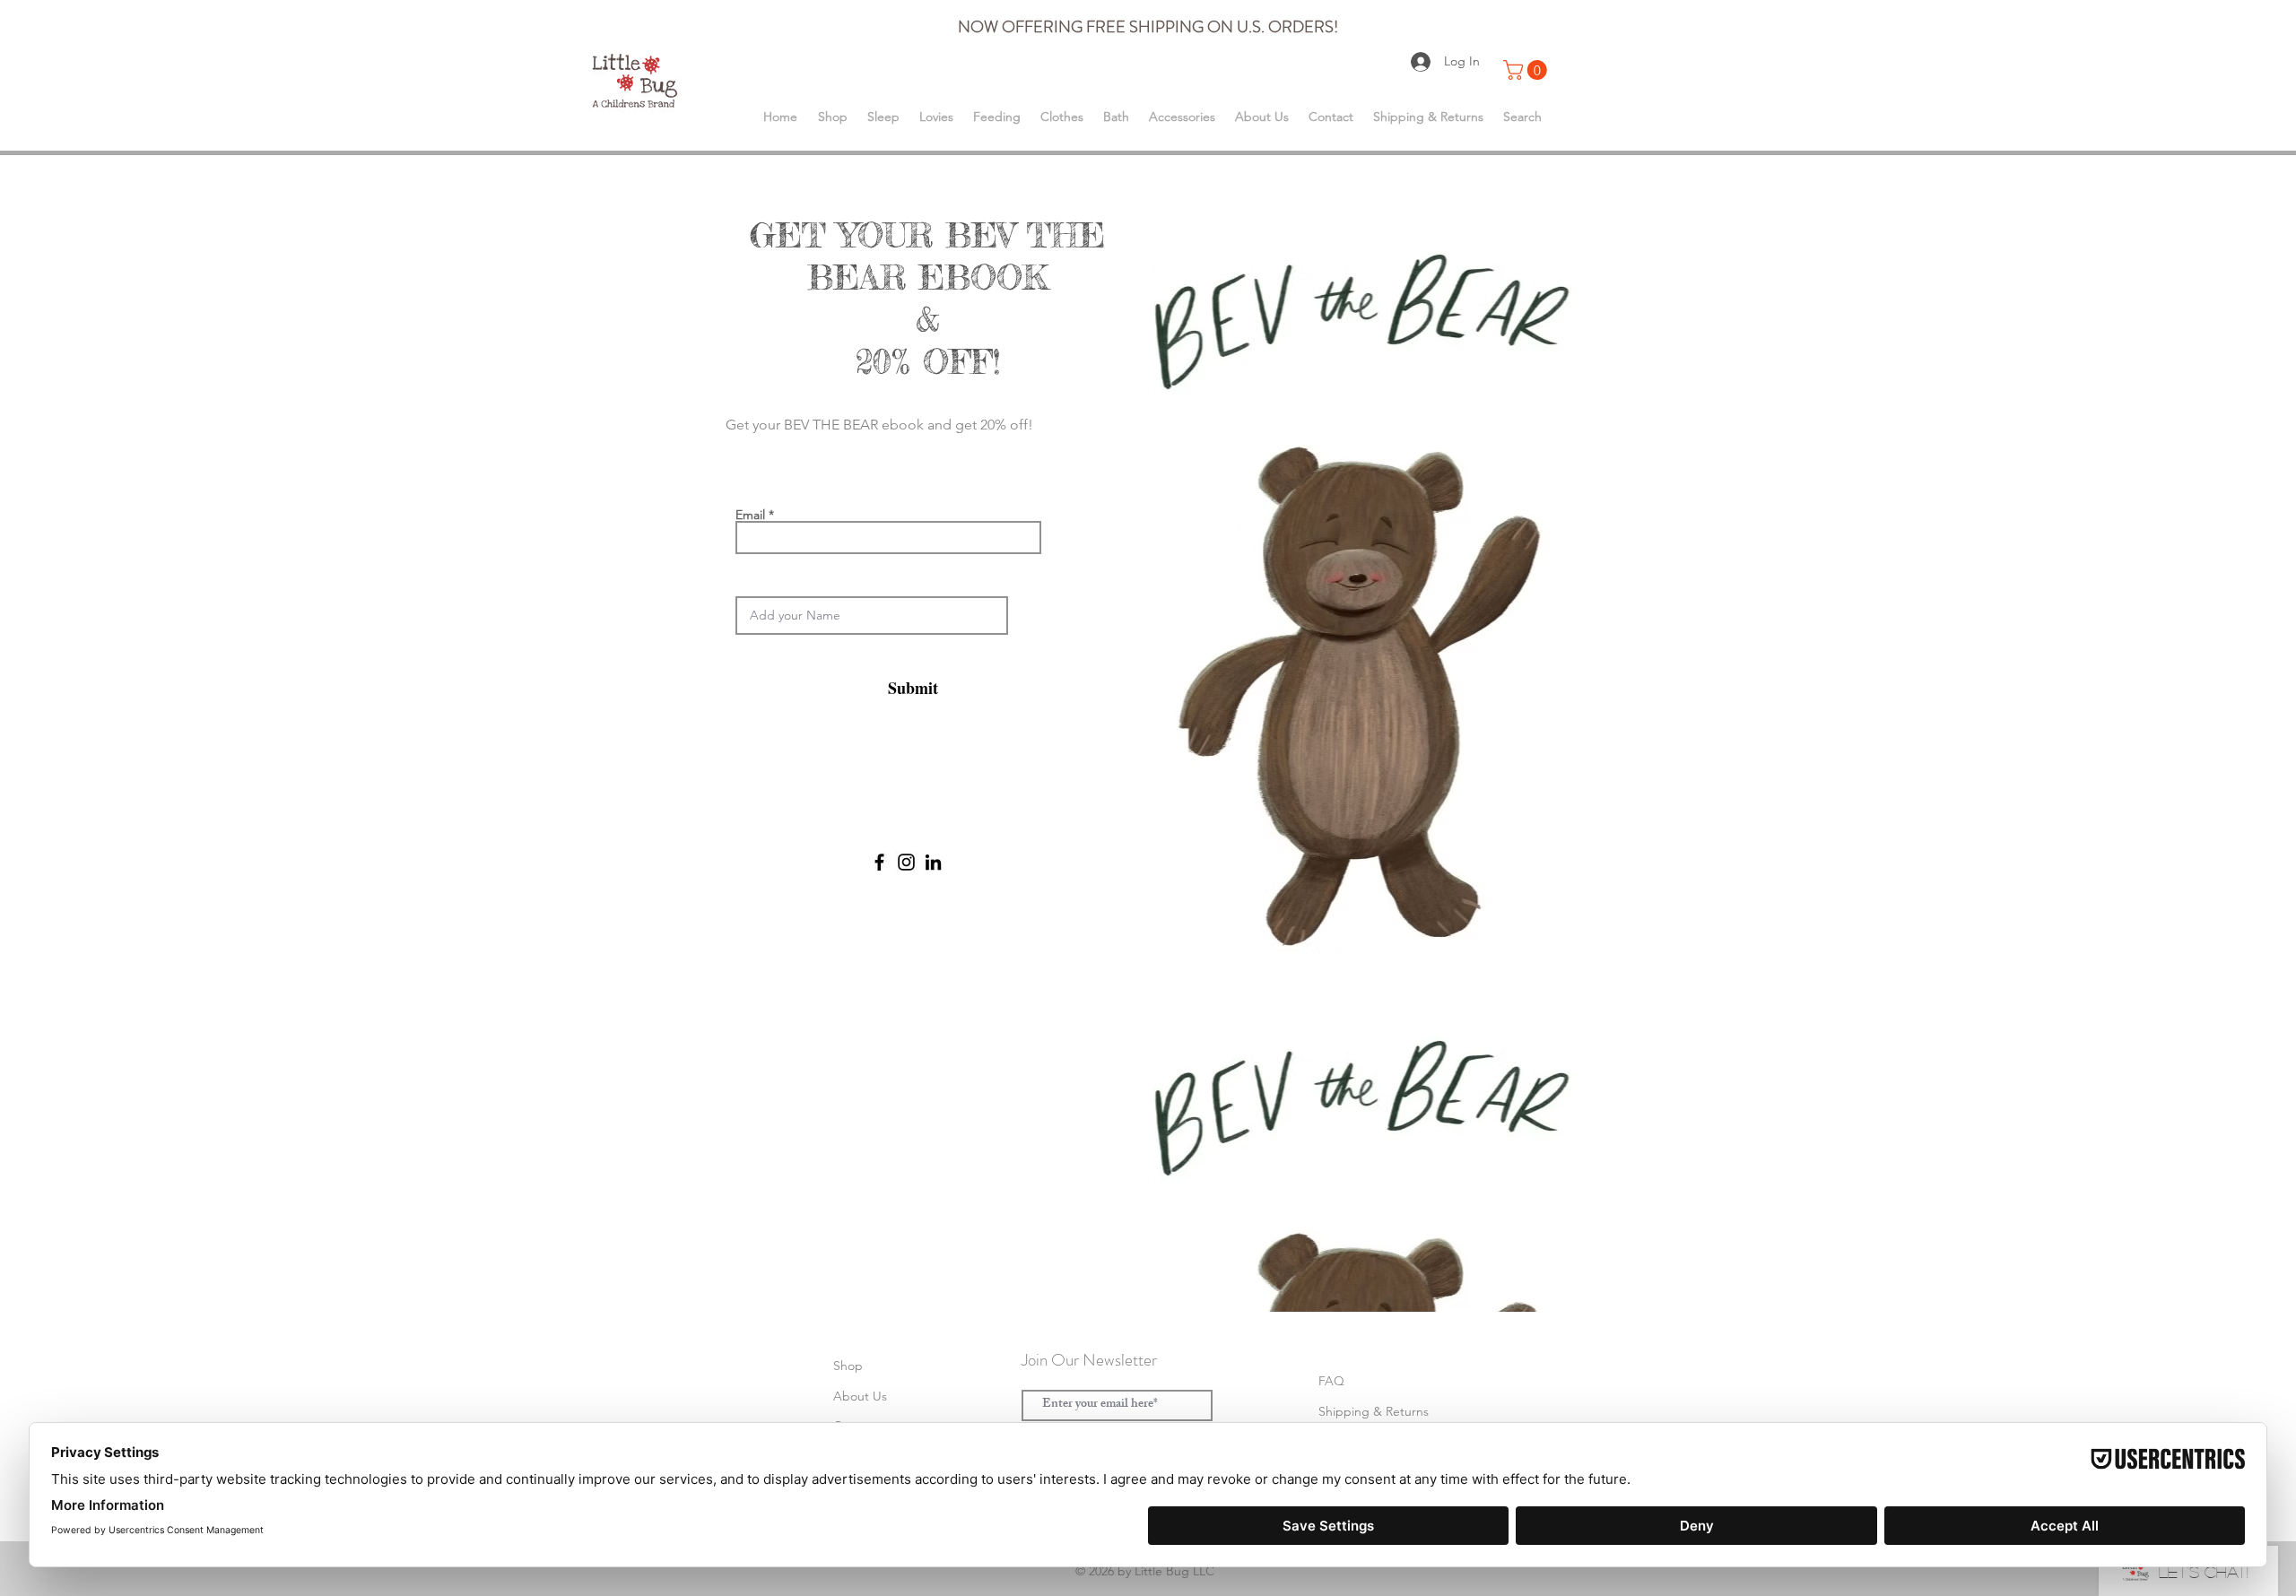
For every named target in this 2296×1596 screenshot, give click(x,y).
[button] (1527, 70)
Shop (848, 1366)
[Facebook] (879, 862)
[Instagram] (906, 862)
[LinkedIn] (933, 862)
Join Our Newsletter (1089, 1360)
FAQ (1331, 1381)
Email (750, 515)
